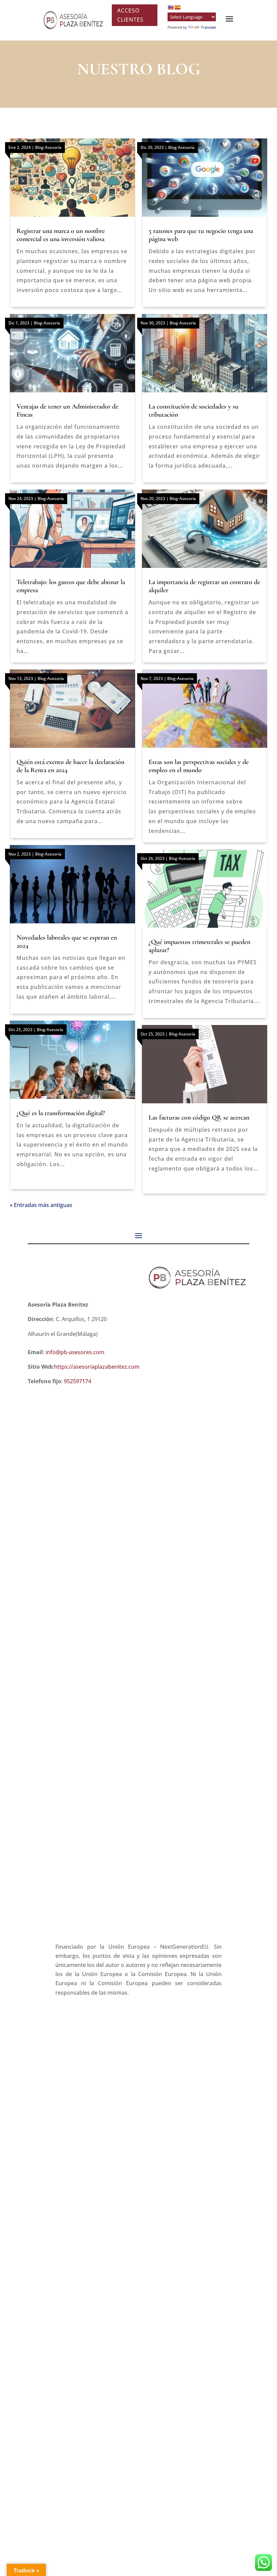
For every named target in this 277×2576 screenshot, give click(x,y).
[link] (73, 20)
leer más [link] (72, 191)
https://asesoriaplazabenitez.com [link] (97, 1367)
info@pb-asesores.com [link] (75, 1352)
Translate (208, 27)
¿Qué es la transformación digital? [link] (61, 1113)
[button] (138, 1235)
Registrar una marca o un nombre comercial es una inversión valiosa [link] (61, 235)
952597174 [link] (78, 1381)
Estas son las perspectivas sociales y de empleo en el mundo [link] (199, 766)
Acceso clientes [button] (130, 15)
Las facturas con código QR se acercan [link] (199, 1118)
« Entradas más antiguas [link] (41, 1205)
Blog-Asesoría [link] (48, 147)
